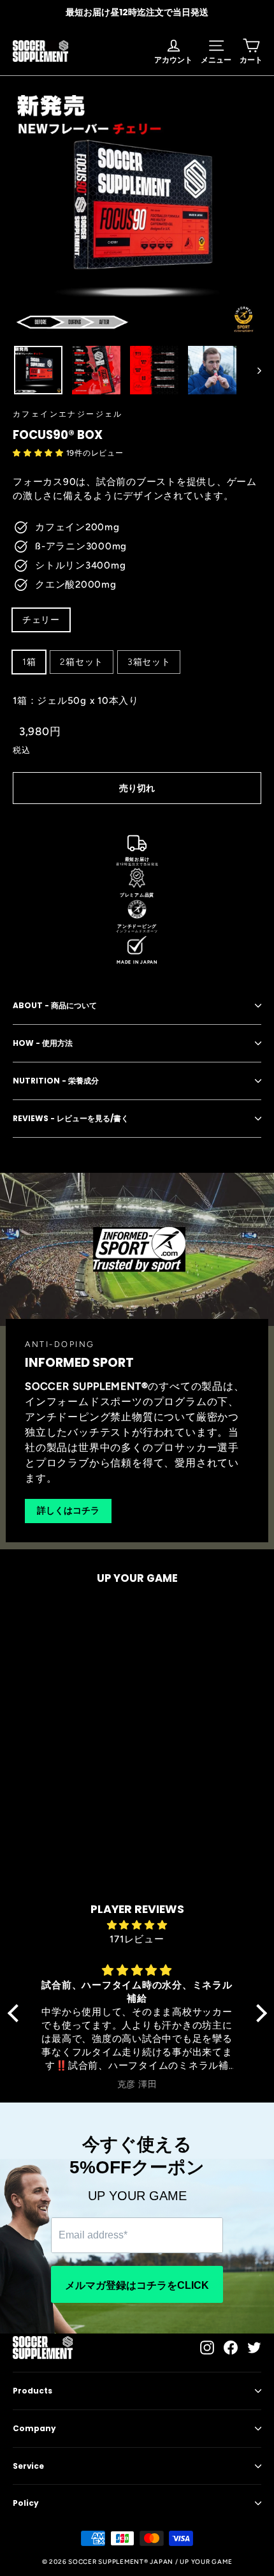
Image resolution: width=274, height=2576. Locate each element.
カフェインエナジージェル (68, 414)
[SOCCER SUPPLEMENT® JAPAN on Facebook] (231, 2347)
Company (34, 2428)
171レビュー (137, 1939)
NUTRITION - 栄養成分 (56, 1081)
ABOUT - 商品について (55, 1005)
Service (28, 2466)
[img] (137, 1925)
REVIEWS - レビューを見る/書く (71, 1118)
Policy (26, 2503)
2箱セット (82, 662)
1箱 (29, 662)
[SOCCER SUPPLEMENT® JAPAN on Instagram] (207, 2347)
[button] (40, 453)
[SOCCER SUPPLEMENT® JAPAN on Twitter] (254, 2347)
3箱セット (149, 662)
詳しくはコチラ (68, 1510)
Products (32, 2391)
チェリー (41, 620)
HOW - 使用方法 (43, 1043)
